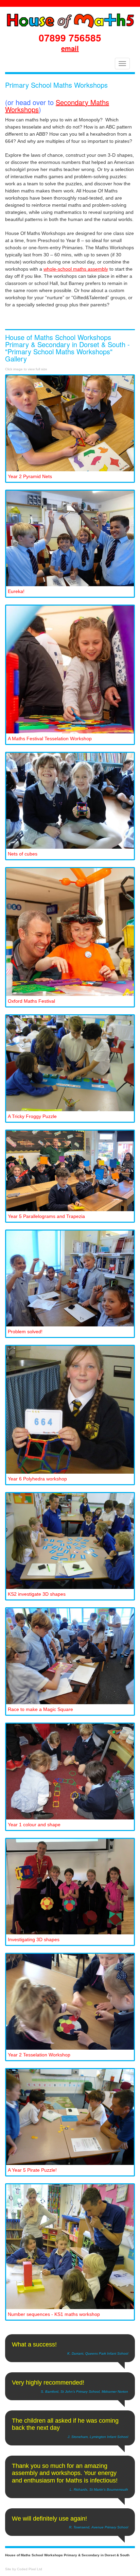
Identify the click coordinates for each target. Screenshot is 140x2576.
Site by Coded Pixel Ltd (24, 2569)
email (70, 48)
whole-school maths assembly (76, 269)
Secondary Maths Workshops (57, 106)
